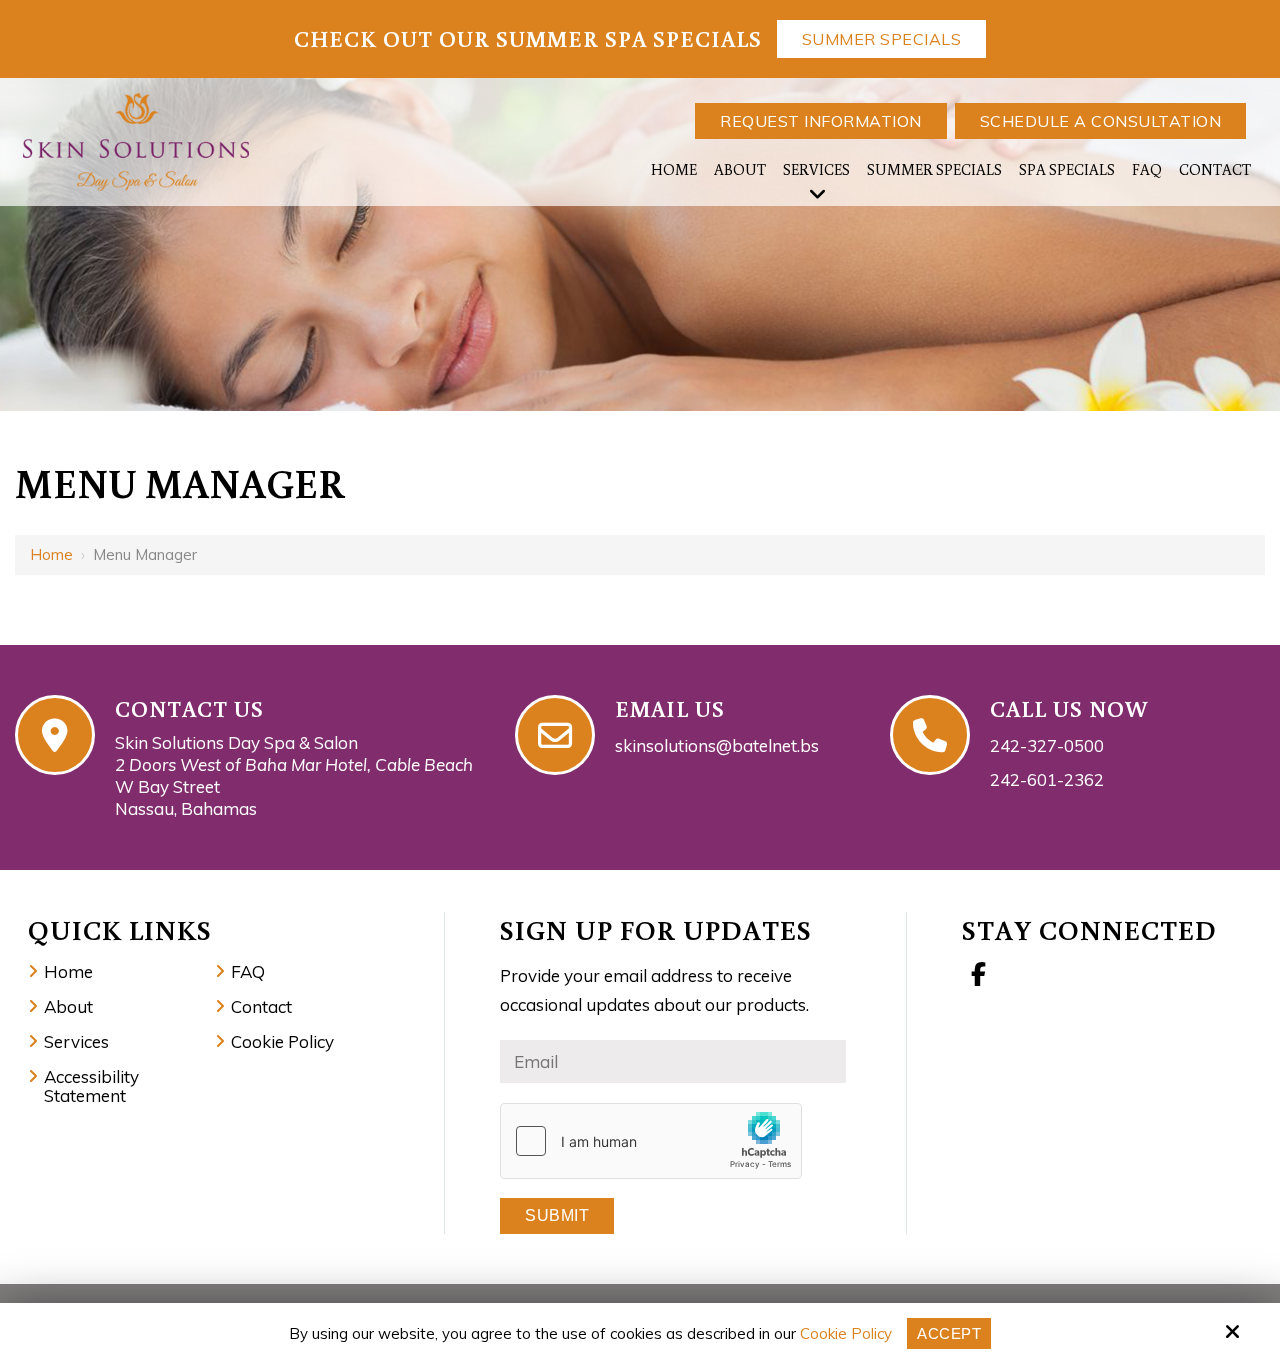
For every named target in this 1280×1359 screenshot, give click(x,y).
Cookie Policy (846, 1334)
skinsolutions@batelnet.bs (717, 745)
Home (51, 554)
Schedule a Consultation (1101, 121)
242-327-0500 (1047, 745)
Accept (949, 1333)
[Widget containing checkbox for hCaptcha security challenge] (651, 1141)
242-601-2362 (1047, 779)
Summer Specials (882, 39)
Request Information (821, 121)
